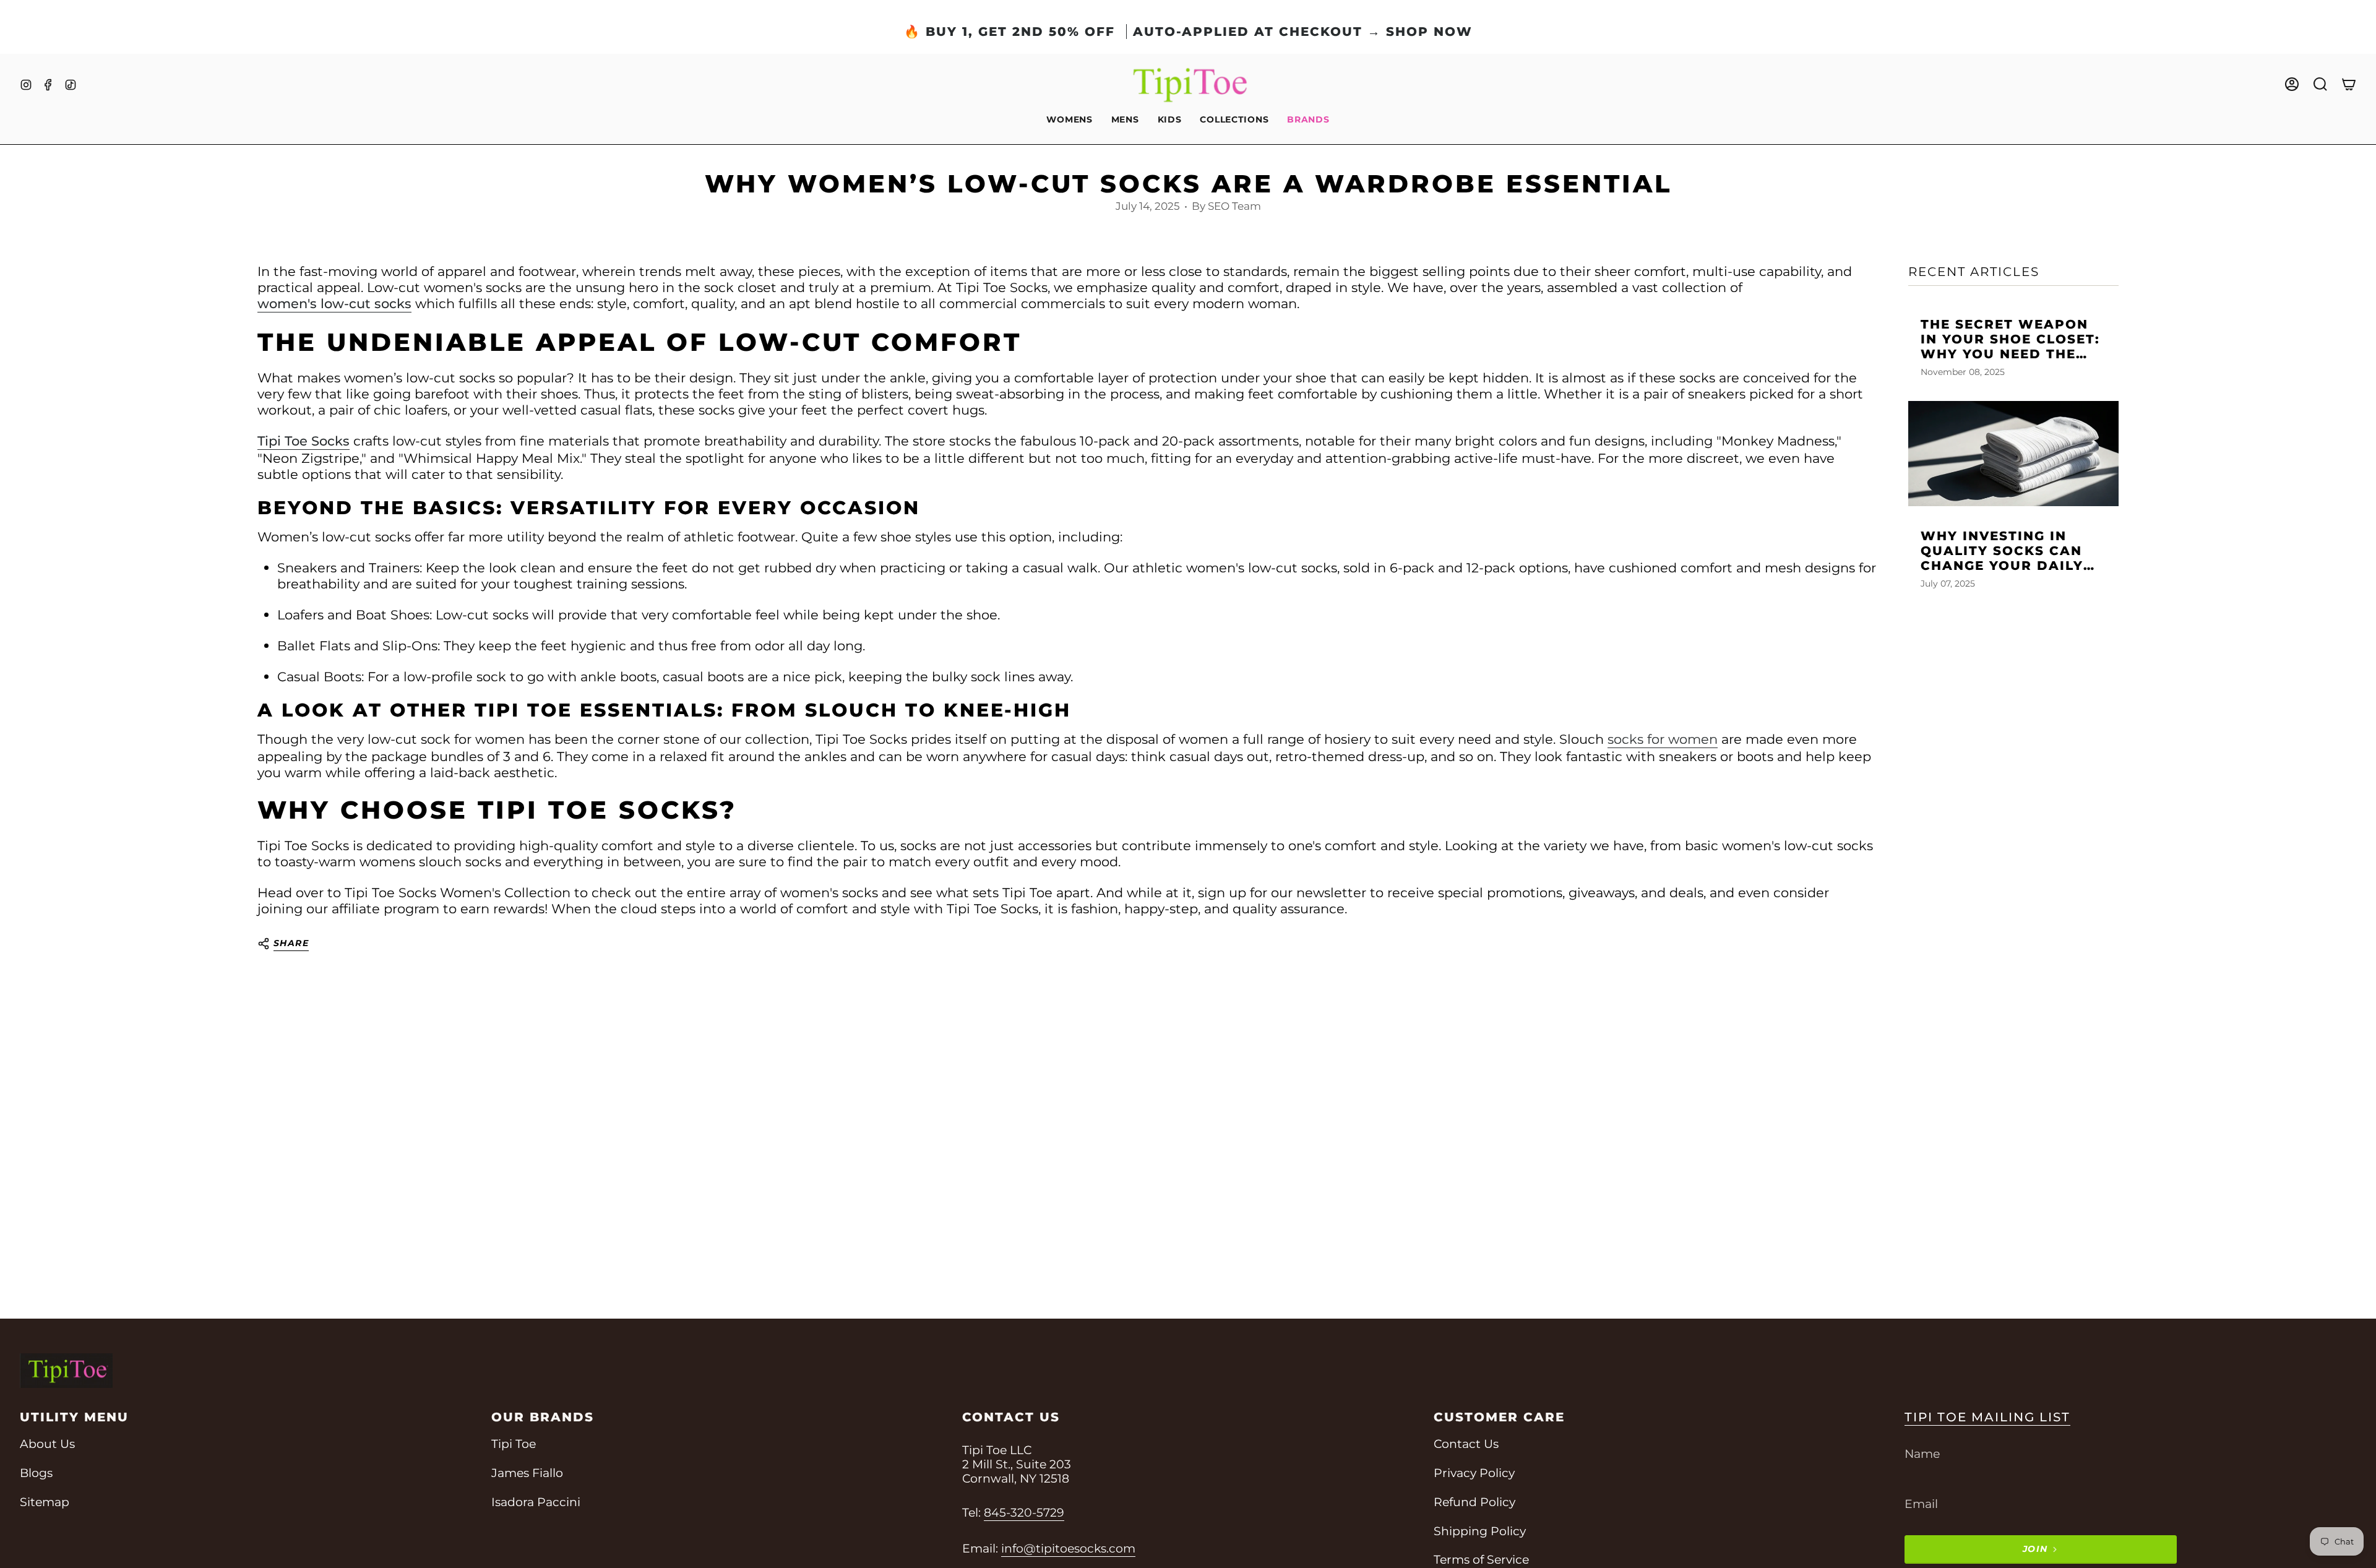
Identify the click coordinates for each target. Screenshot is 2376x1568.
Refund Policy (1474, 1502)
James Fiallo (527, 1473)
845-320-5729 (1024, 1513)
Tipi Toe (514, 1444)
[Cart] (2349, 84)
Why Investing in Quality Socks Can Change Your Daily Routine (2002, 551)
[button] (1069, 120)
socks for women (1663, 739)
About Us (47, 1444)
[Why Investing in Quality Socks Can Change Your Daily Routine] (2013, 454)
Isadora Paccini (536, 1502)
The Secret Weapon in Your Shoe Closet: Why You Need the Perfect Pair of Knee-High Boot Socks (2010, 339)
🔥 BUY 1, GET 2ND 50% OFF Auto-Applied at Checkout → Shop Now (1188, 32)
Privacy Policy (1474, 1473)
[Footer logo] (66, 1371)
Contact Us (1466, 1444)
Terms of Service (1481, 1560)
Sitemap (45, 1502)
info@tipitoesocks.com (1068, 1549)
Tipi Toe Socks (303, 441)
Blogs (36, 1473)
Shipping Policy (1480, 1531)
